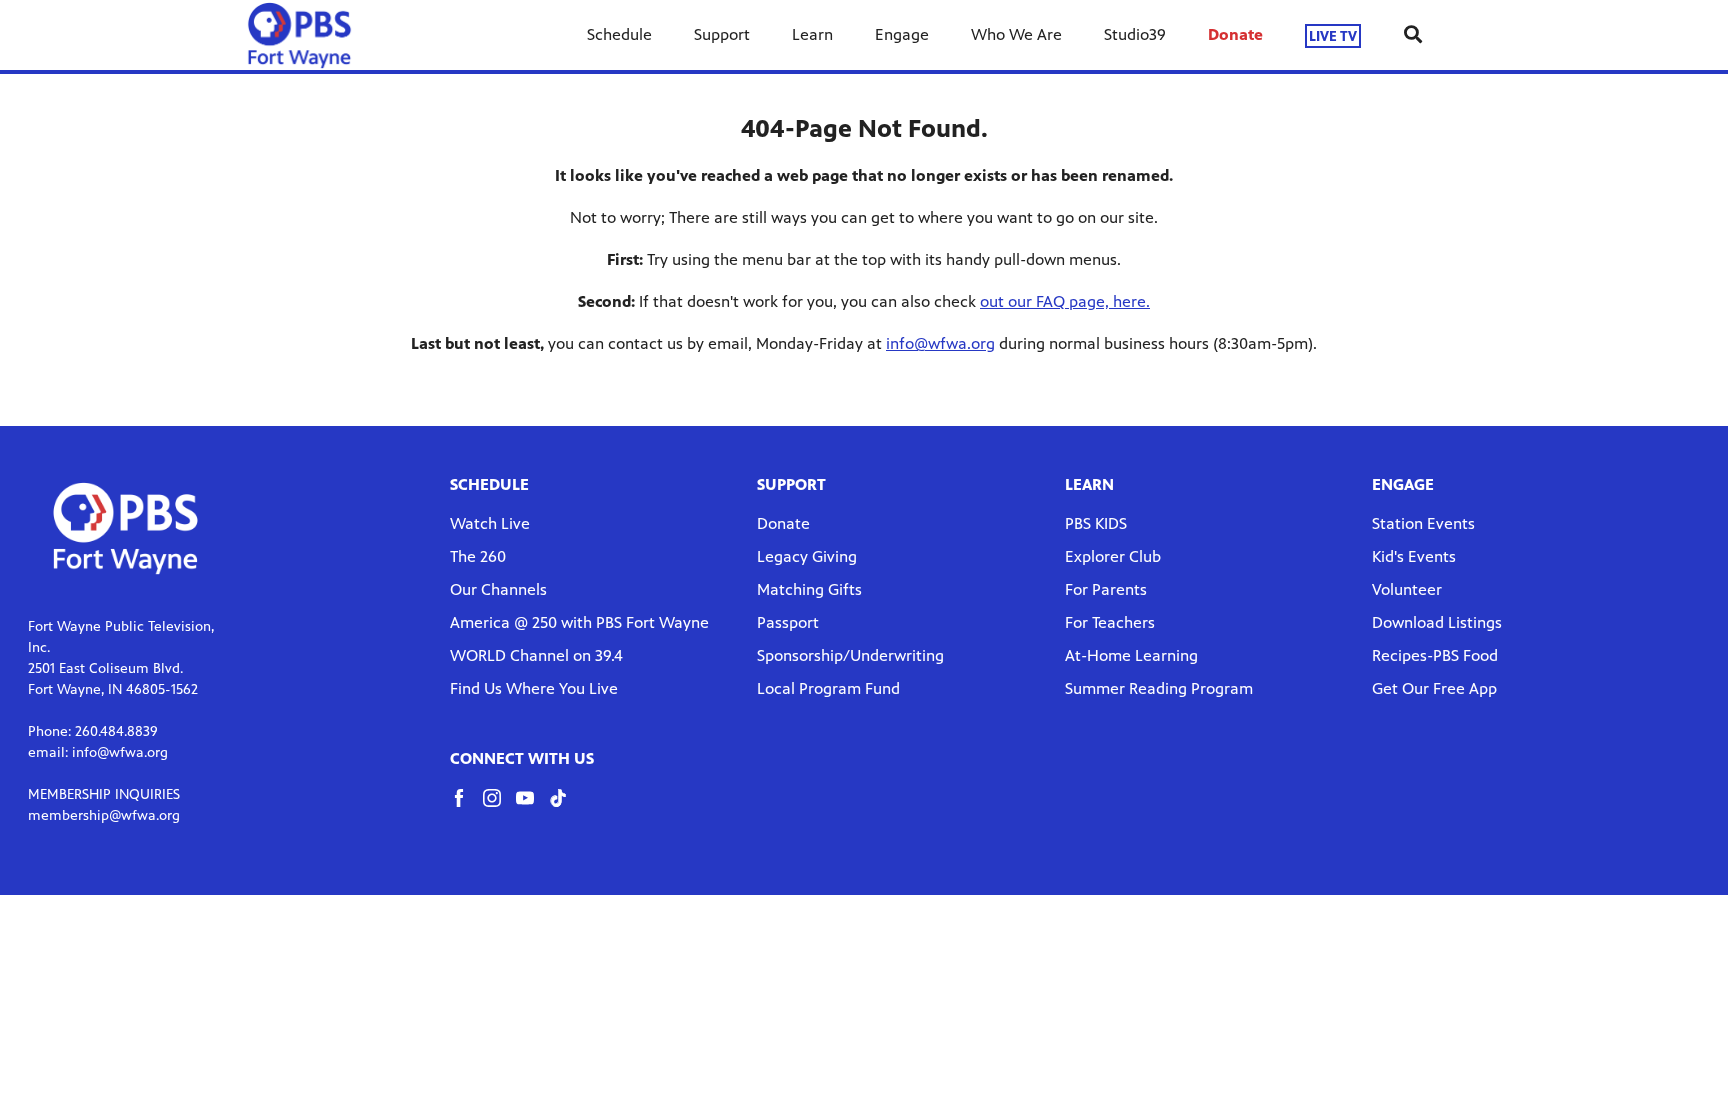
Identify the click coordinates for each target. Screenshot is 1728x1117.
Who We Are (1016, 34)
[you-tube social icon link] (532, 807)
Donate (1235, 34)
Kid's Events (1414, 556)
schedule (489, 484)
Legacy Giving (807, 556)
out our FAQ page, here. (1065, 301)
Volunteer (1407, 589)
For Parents (1106, 589)
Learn (812, 34)
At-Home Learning (1131, 655)
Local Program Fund (828, 688)
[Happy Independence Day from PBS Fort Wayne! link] (299, 35)
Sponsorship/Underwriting (850, 655)
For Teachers (1110, 622)
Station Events (1423, 523)
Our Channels (498, 589)
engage (1403, 484)
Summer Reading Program (1159, 688)
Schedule (619, 34)
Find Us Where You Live (534, 688)
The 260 (478, 556)
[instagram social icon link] (499, 807)
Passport (788, 622)
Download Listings (1437, 622)
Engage (902, 34)
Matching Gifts (809, 589)
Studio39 (1135, 34)
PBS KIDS (1096, 523)
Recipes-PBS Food (1435, 655)
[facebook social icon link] (466, 807)
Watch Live (490, 523)
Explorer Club (1113, 556)
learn (1089, 484)
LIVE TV (1333, 35)
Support (722, 34)
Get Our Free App (1434, 688)
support (791, 484)
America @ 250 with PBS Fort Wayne (579, 622)
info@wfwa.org (940, 343)
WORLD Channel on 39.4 (536, 655)
